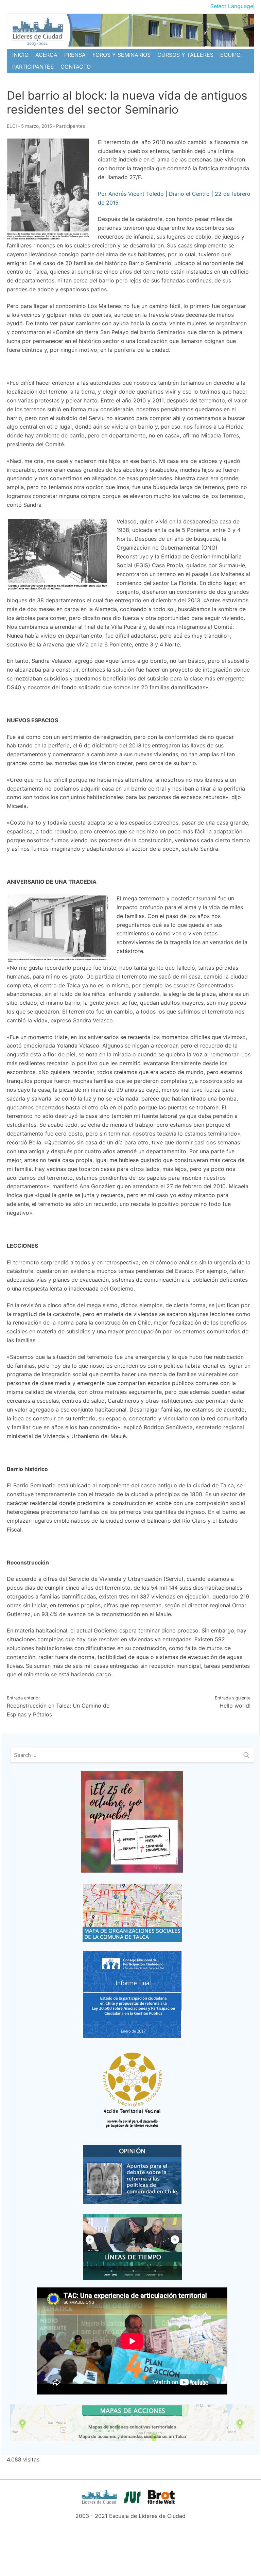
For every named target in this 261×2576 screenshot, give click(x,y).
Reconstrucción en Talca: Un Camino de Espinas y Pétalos (58, 1707)
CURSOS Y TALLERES (185, 55)
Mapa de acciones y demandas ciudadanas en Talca (132, 2436)
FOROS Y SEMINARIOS (121, 55)
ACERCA (46, 55)
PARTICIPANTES (33, 67)
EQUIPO (230, 55)
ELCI (12, 126)
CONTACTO (76, 67)
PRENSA (75, 55)
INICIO (20, 55)
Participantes (71, 126)
